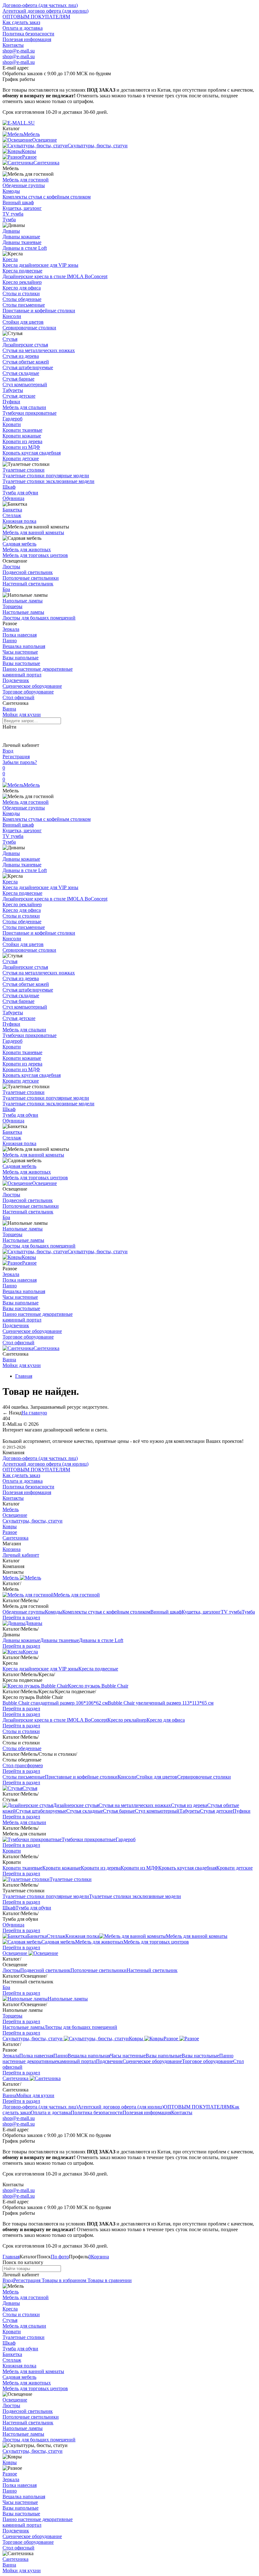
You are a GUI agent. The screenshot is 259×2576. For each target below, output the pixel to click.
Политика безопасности (28, 34)
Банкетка (12, 510)
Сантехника (46, 1348)
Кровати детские (21, 458)
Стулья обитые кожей (26, 362)
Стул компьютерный (25, 385)
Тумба (9, 220)
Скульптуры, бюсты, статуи (98, 1251)
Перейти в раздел (21, 1618)
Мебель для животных (27, 549)
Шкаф (9, 487)
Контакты (13, 45)
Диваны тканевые (22, 242)
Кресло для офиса (22, 288)
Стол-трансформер (23, 1765)
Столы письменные (24, 305)
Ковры (29, 1257)
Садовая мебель (19, 544)
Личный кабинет (21, 1555)
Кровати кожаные (22, 436)
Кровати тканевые (22, 430)
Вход (8, 751)
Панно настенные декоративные (38, 669)
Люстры (11, 567)
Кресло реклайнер (22, 282)
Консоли (12, 316)
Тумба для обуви (20, 493)
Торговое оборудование (28, 692)
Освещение (45, 1183)
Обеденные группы (24, 185)
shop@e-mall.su (19, 51)
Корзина (12, 1549)
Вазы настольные (21, 663)
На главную (34, 1413)
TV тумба (13, 214)
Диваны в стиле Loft (25, 248)
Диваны (11, 231)
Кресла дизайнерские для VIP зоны (40, 265)
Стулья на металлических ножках (39, 350)
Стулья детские (19, 396)
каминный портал (22, 675)
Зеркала (11, 629)
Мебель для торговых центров (35, 555)
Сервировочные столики (29, 328)
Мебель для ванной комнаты (33, 532)
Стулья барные (18, 379)
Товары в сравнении (109, 2280)
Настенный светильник (28, 584)
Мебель (32, 785)
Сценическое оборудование (32, 686)
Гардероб (12, 419)
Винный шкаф (18, 202)
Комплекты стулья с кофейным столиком (47, 197)
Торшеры (12, 606)
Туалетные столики (24, 470)
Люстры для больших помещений (39, 618)
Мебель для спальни (24, 407)
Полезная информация (27, 39)
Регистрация (16, 757)
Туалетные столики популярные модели (46, 476)
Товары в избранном (63, 2280)
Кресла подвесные (22, 271)
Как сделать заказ (21, 22)
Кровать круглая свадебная (32, 453)
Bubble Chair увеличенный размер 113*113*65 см (161, 1703)
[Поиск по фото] (8, 736)
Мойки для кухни (22, 714)
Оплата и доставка (23, 28)
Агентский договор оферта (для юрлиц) (45, 11)
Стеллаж (12, 515)
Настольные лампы (23, 612)
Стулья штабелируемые (28, 367)
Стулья (10, 339)
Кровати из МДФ (21, 447)
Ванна (9, 709)
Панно (10, 641)
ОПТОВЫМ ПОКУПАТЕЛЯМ (36, 17)
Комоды (11, 191)
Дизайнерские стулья (25, 345)
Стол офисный (18, 697)
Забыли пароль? (20, 762)
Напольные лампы (23, 601)
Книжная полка (19, 521)
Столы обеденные (22, 299)
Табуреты (13, 390)
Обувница (13, 498)
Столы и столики (21, 293)
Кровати (12, 424)
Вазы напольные (21, 658)
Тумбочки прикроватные (30, 413)
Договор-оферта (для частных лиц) (40, 5)
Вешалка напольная (24, 646)
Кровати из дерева (22, 441)
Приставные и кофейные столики (39, 311)
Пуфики (11, 402)
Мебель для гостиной (26, 180)
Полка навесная (20, 635)
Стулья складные (21, 373)
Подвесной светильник (28, 572)
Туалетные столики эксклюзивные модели (48, 481)
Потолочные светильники (31, 578)
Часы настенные (20, 652)
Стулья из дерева (21, 356)
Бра (6, 589)
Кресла (10, 259)
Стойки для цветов (23, 322)
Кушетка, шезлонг (22, 208)
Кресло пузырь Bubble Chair (98, 1686)
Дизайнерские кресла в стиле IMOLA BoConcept (55, 276)
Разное (29, 1263)
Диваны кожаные (21, 237)
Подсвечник (16, 680)
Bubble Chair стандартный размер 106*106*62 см (55, 1703)
